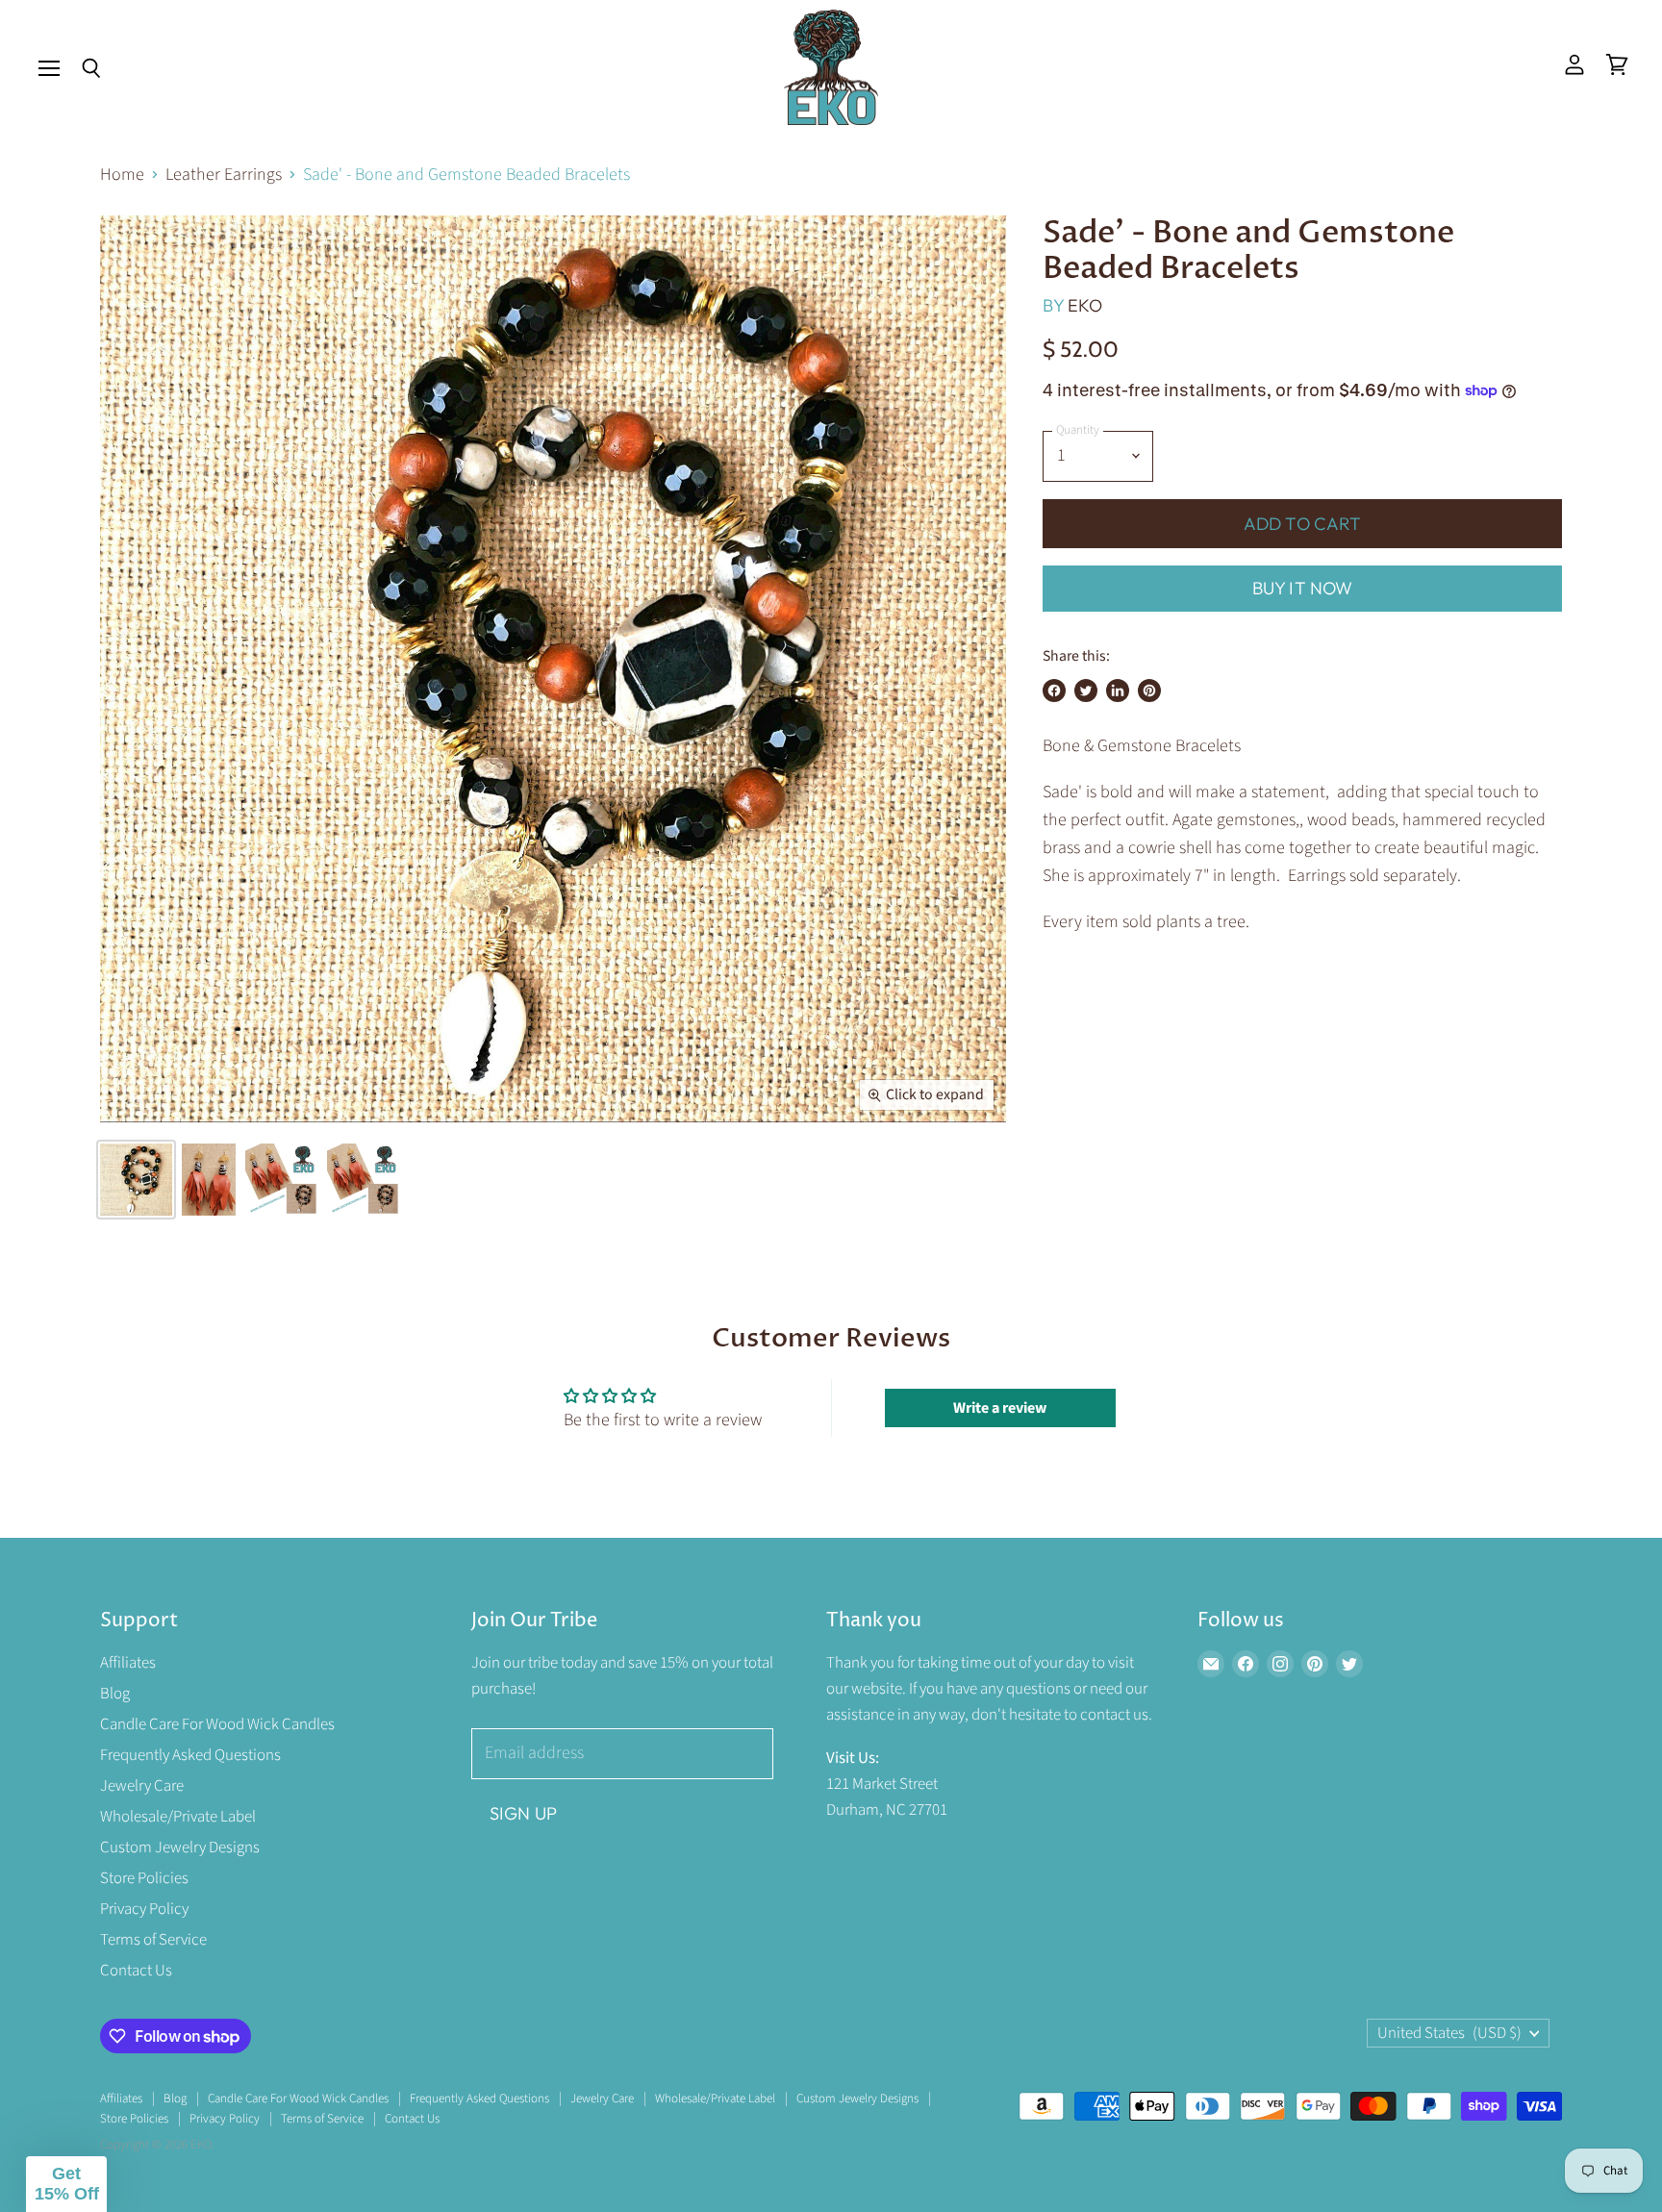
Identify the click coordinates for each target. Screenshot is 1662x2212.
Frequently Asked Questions (190, 1755)
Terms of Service (153, 1940)
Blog (115, 1694)
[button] (66, 2184)
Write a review (1000, 1408)
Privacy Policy (144, 1909)
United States (1449, 2033)
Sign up (523, 1813)
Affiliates (128, 1663)
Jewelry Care (142, 1786)
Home (122, 176)
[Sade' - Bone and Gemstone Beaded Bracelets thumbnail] (136, 1180)
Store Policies (144, 1878)
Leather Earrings (224, 176)
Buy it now (1303, 588)
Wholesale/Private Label (178, 1817)
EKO (1085, 305)
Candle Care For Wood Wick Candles (217, 1724)
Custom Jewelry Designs (180, 1848)
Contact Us (136, 1971)
